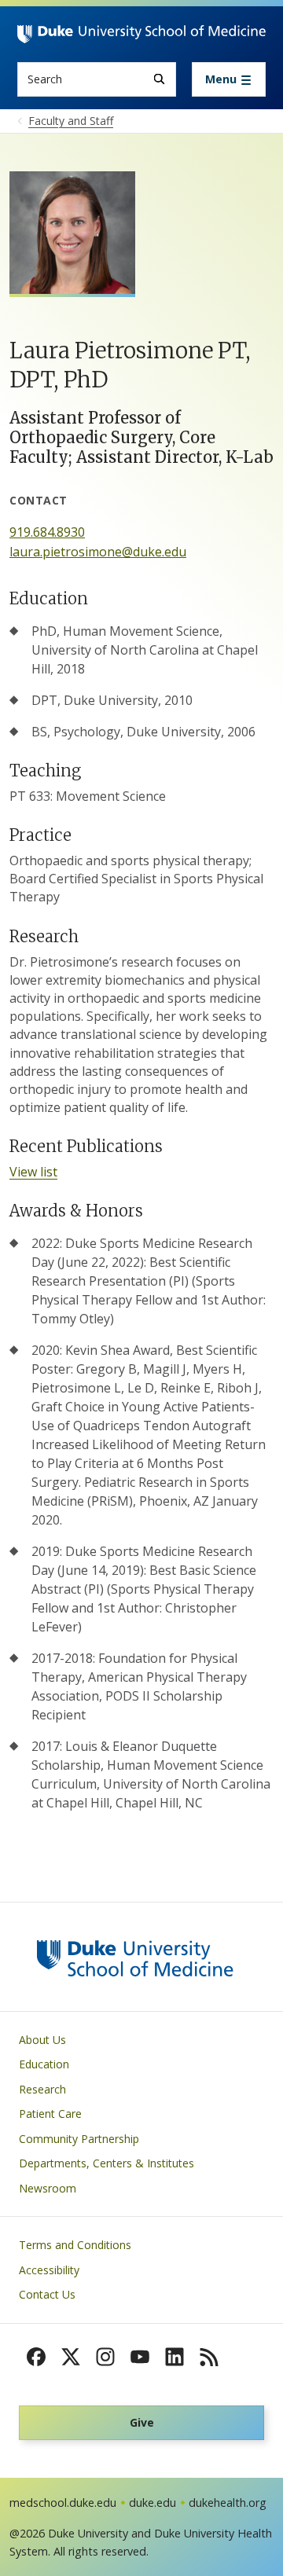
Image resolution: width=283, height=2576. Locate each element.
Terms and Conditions (75, 2245)
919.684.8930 (47, 532)
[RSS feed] (209, 2357)
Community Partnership (79, 2139)
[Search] (159, 79)
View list (33, 1172)
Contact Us (47, 2294)
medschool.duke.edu (63, 2503)
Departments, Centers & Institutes (107, 2163)
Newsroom (48, 2188)
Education (44, 2064)
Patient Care (50, 2114)
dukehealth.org (228, 2503)
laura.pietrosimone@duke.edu (98, 552)
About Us (42, 2040)
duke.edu (153, 2503)
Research (42, 2089)
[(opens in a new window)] (36, 2357)
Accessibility (49, 2270)
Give (142, 2422)
